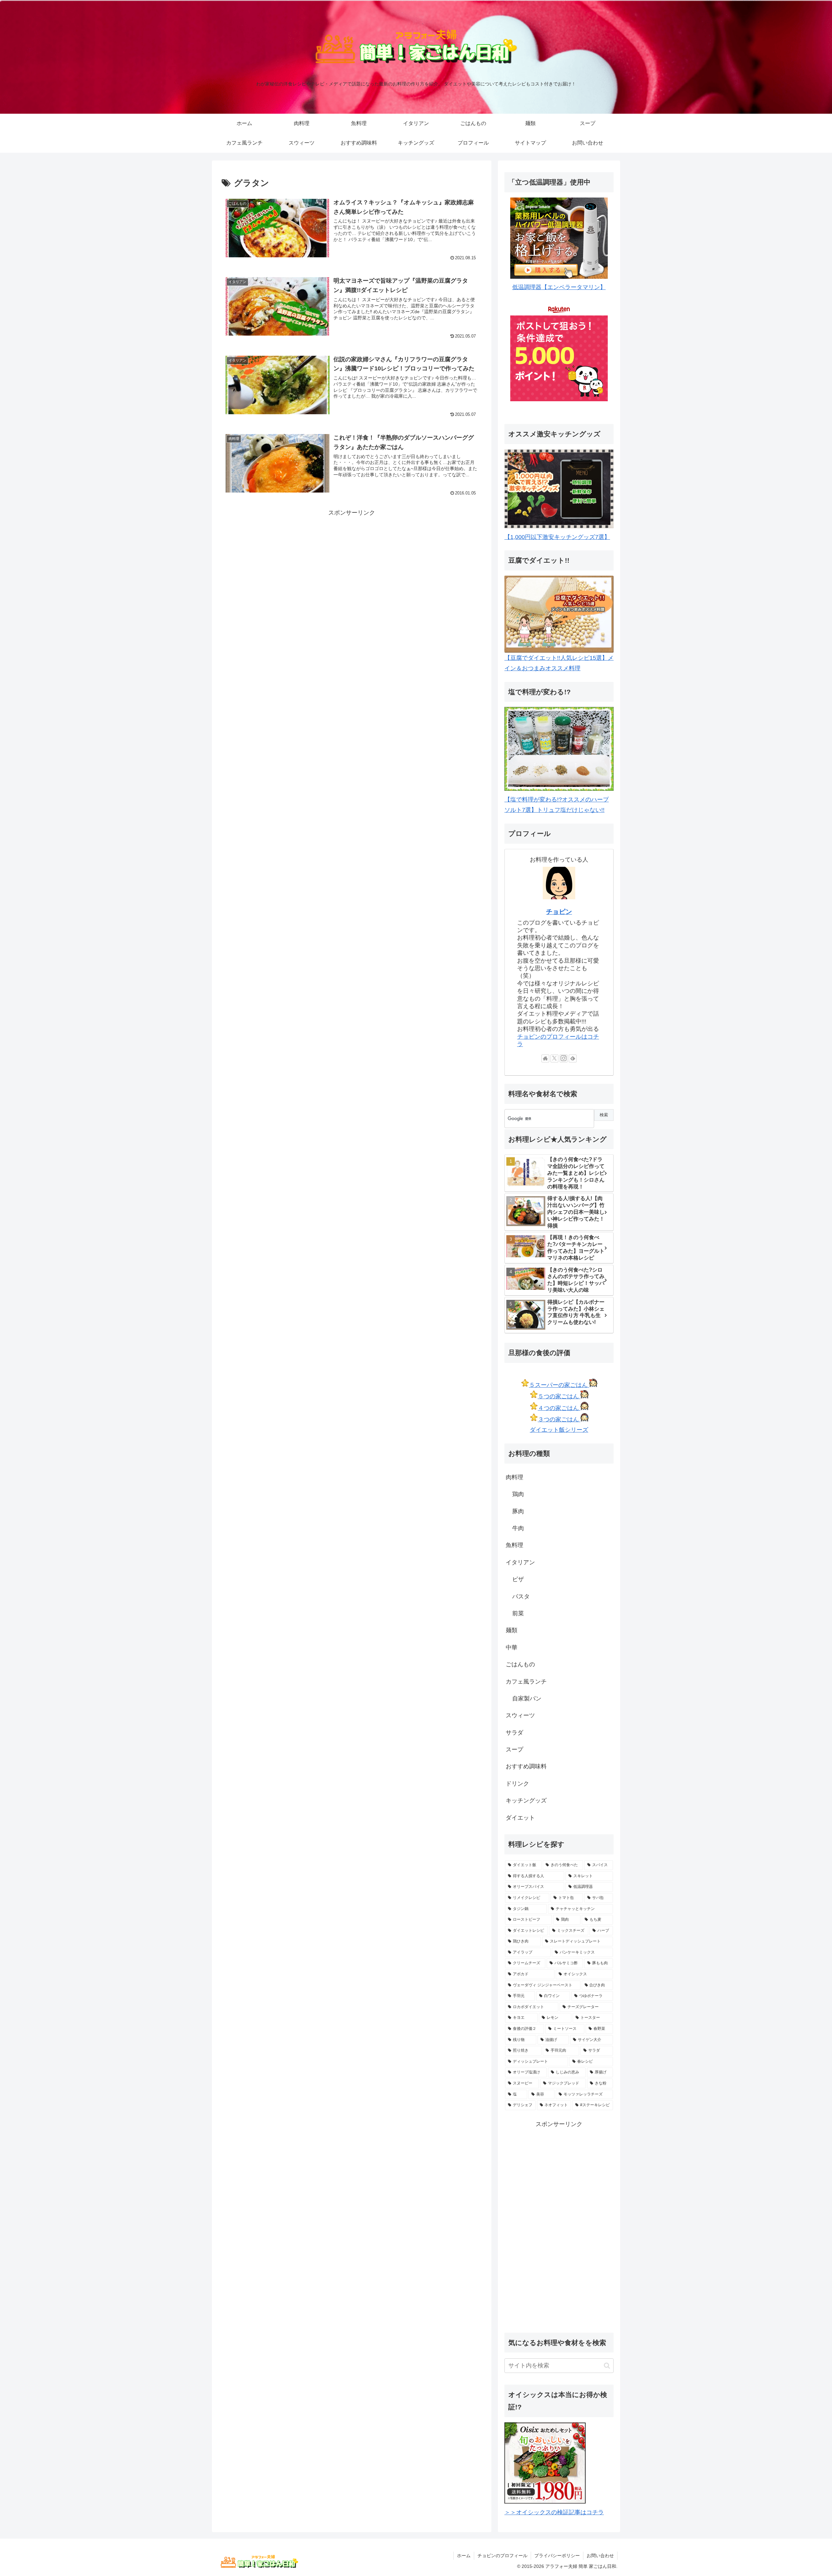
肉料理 (514, 1477)
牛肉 (518, 1528)
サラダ (514, 1733)
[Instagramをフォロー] (564, 1058)
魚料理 (514, 1545)
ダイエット (520, 1818)
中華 (512, 1647)
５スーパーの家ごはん (559, 1385)
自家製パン (527, 1698)
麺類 (512, 1630)
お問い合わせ (600, 2556)
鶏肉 (518, 1494)
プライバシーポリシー (557, 2556)
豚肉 (518, 1511)
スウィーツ (520, 1715)
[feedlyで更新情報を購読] (573, 1058)
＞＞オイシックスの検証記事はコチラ (554, 2512)
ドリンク (517, 1784)
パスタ (521, 1596)
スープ (514, 1749)
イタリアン (520, 1562)
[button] (607, 2366)
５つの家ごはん (559, 1396)
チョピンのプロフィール (502, 2556)
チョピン (559, 912)
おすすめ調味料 (526, 1766)
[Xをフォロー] (554, 1058)
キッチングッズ (526, 1801)
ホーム (464, 2556)
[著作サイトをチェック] (545, 1058)
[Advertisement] (352, 564)
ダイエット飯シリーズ (559, 1430)
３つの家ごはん (559, 1419)
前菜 (518, 1613)
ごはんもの (520, 1664)
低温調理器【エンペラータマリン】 (559, 287)
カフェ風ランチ (526, 1682)
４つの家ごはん (559, 1408)
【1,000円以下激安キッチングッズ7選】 (557, 537)
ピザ (518, 1579)
